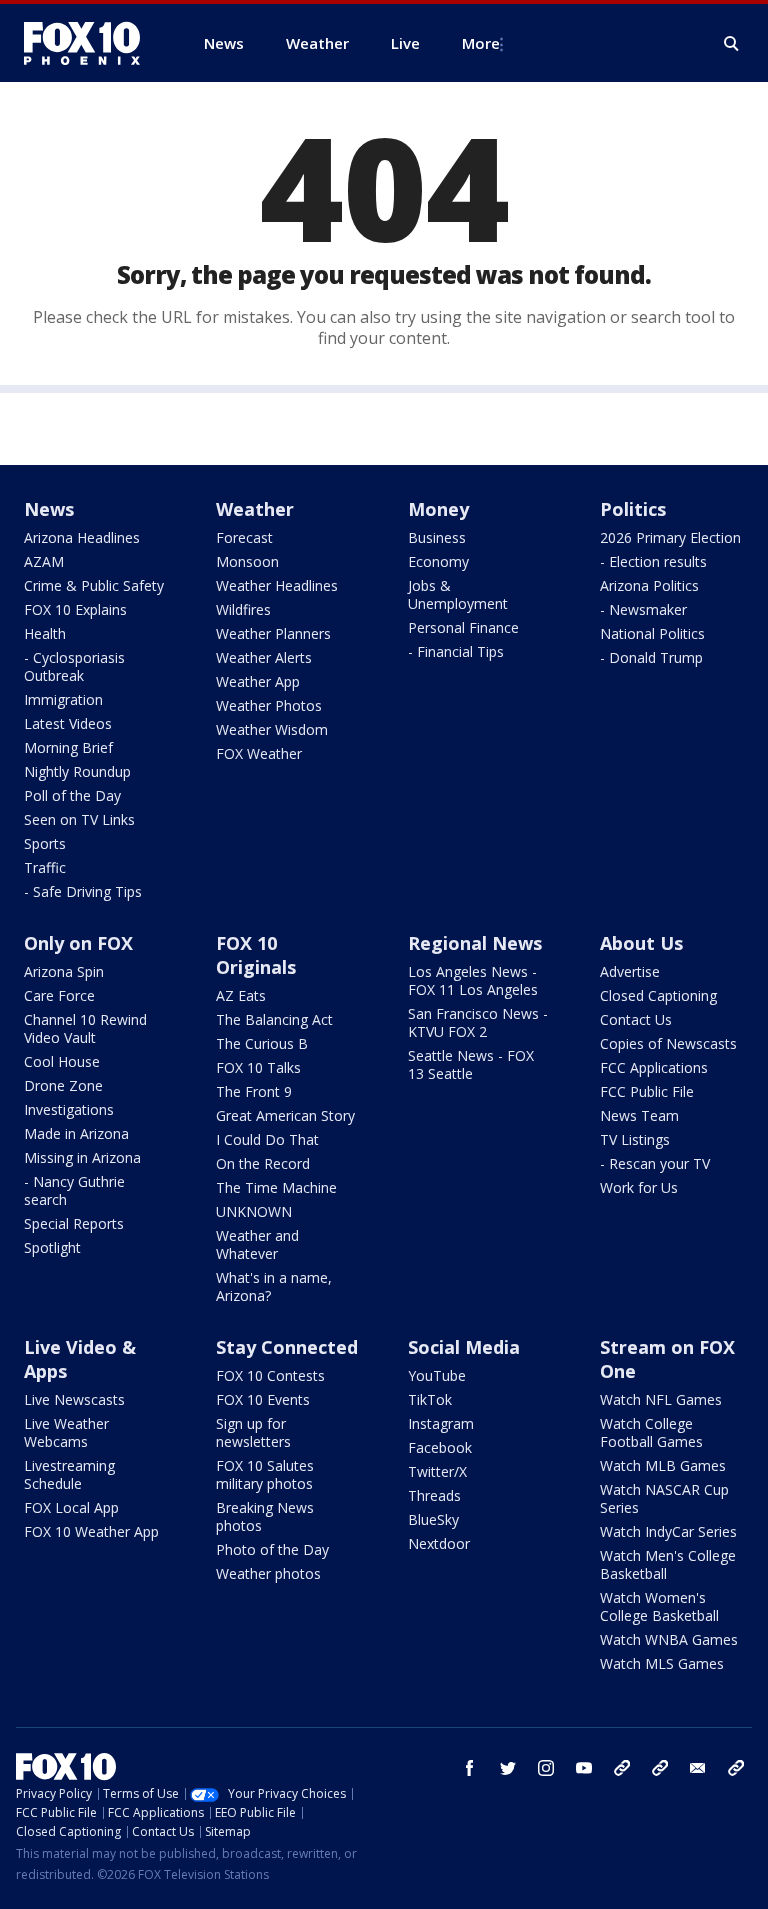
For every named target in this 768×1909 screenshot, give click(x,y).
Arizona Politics (649, 585)
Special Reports (74, 1223)
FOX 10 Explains (75, 609)
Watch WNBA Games (669, 1639)
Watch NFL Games (661, 1399)
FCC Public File (647, 1091)
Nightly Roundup (77, 771)
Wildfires (243, 609)
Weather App (258, 681)
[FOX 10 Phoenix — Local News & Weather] (90, 43)
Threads (434, 1495)
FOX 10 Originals (256, 955)
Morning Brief (68, 747)
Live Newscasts (74, 1399)
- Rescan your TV (655, 1163)
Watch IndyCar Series (668, 1531)
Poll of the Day (72, 795)
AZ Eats (241, 995)
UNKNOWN (254, 1211)
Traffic (45, 867)
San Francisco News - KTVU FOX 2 (478, 1022)
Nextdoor (439, 1543)
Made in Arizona (76, 1133)
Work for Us (639, 1187)
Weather (255, 509)
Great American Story (285, 1115)
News (49, 509)
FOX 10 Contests (270, 1375)
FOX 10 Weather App (91, 1531)
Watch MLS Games (662, 1663)
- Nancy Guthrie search (74, 1190)
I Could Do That (267, 1139)
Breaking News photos (265, 1516)
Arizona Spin (64, 971)
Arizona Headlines (82, 537)
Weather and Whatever (257, 1244)
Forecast (244, 537)
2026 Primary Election (670, 537)
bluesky (660, 1768)
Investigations (69, 1109)
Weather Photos (269, 705)
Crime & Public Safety (94, 585)
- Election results (653, 561)
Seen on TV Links (79, 819)
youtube (584, 1768)
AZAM (44, 561)
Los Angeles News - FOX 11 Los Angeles (473, 980)
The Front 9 (254, 1091)
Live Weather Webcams (66, 1432)
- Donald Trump (651, 657)
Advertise (630, 971)
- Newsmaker (643, 609)
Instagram (441, 1423)
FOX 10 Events (263, 1399)
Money (438, 509)
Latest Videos (68, 723)
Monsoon (247, 561)
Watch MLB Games (663, 1465)
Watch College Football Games (651, 1432)
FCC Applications (654, 1067)
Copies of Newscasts (668, 1043)
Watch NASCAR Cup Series (664, 1498)
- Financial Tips (456, 651)
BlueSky (433, 1519)
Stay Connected (287, 1347)
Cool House (62, 1061)
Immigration (63, 699)
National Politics (652, 633)
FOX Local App (71, 1507)
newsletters (736, 1768)
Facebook (440, 1447)
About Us (641, 943)
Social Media (464, 1347)
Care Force (59, 995)
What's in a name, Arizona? (274, 1286)
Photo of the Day (272, 1549)
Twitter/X (437, 1471)
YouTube (437, 1375)
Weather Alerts (264, 657)
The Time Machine (276, 1187)
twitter (508, 1768)
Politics (633, 509)
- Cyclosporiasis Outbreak (74, 666)
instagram (546, 1768)
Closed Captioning (658, 995)
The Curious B (262, 1043)
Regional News (475, 943)
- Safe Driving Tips (83, 891)
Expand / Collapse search (732, 44)
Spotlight (52, 1247)
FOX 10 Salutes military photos (265, 1474)
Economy (438, 561)
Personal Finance (463, 627)
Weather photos (268, 1573)
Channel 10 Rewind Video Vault (85, 1028)
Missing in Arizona (82, 1157)
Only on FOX (78, 943)
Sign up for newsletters (253, 1432)
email (698, 1768)
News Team (639, 1115)
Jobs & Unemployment (458, 594)
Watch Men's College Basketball (668, 1564)
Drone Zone (63, 1085)
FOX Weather (259, 753)
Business (437, 537)
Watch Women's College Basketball (659, 1606)
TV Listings (635, 1139)
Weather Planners (273, 633)
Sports (45, 843)
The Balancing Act (274, 1019)
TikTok (430, 1399)
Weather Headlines (277, 585)
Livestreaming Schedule (69, 1474)
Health (45, 633)
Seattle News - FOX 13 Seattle (471, 1064)
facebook (470, 1768)
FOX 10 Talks (258, 1067)
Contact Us (636, 1019)
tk (622, 1768)
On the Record (263, 1163)
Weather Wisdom (272, 729)
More (481, 43)
